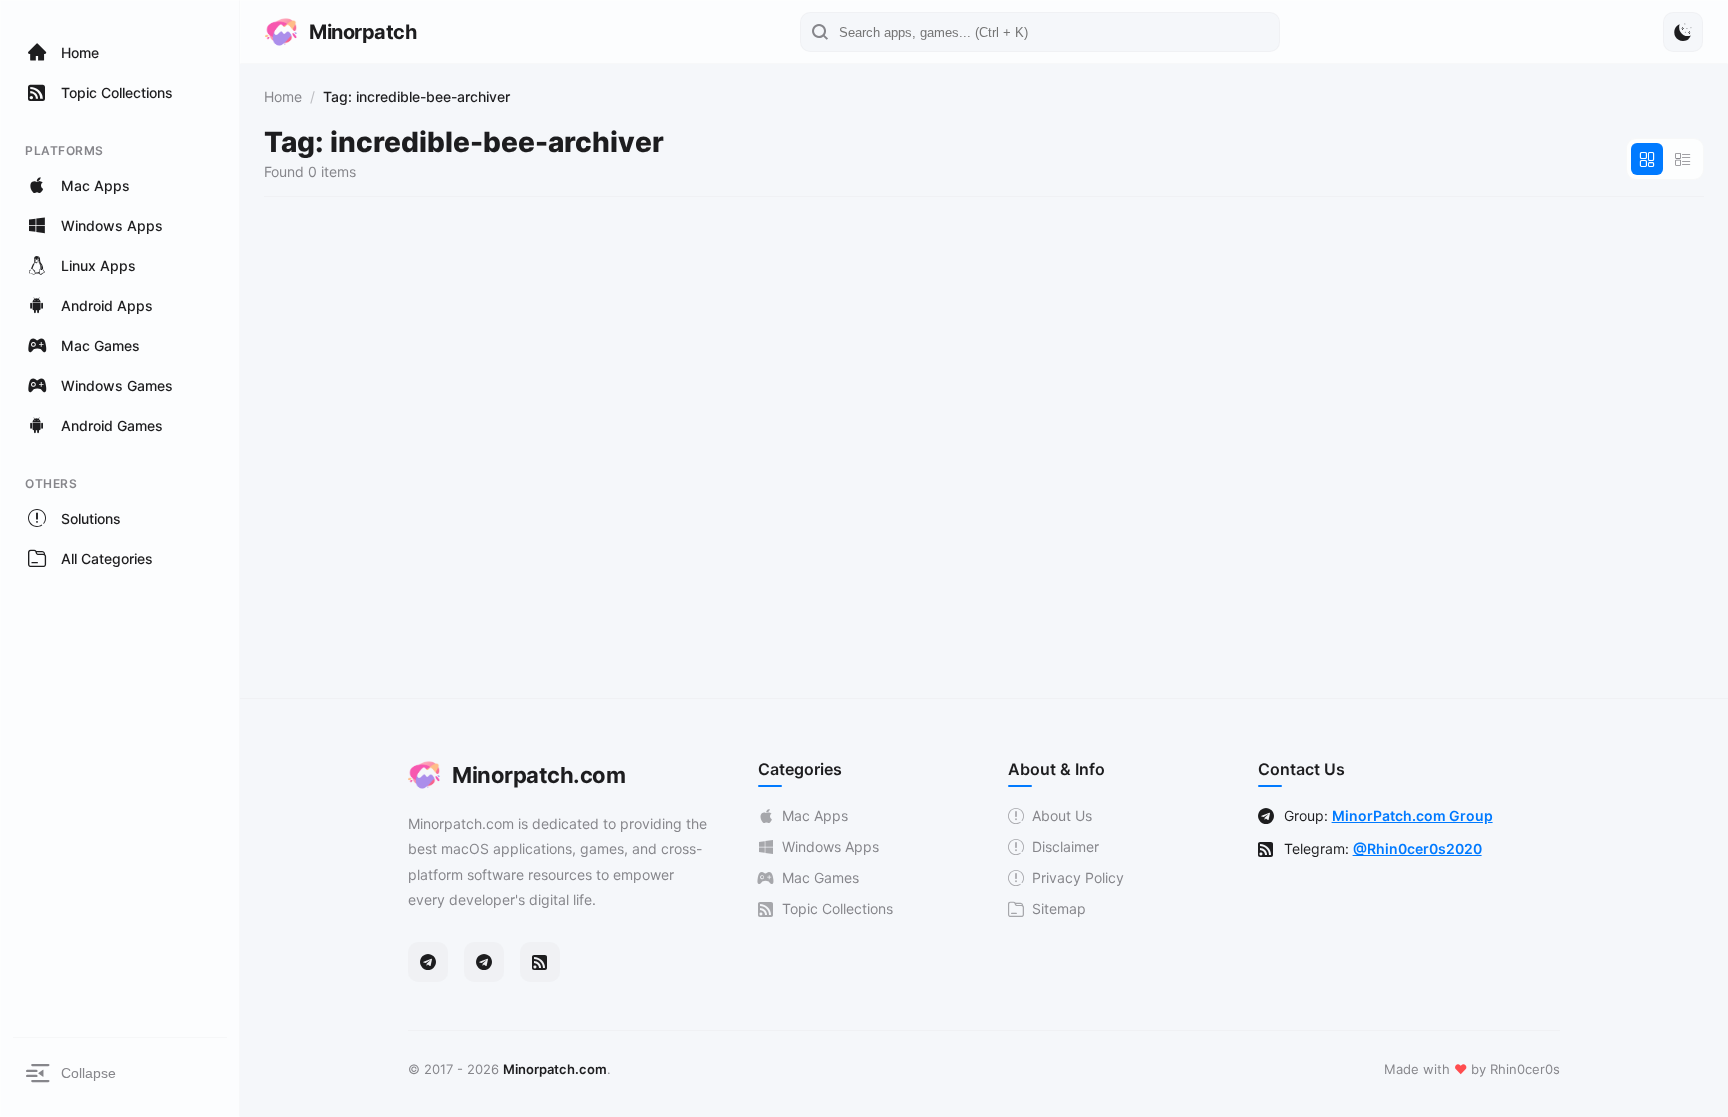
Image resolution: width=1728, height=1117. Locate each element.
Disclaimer (1065, 846)
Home (283, 96)
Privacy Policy (1078, 877)
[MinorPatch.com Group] (484, 962)
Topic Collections (837, 908)
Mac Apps (815, 815)
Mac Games (820, 877)
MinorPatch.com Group (1412, 815)
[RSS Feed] (540, 962)
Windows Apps (830, 846)
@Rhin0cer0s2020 (1417, 848)
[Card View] (1647, 159)
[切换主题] (1683, 32)
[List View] (1683, 159)
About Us (1062, 815)
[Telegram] (428, 962)
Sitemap (1059, 908)
